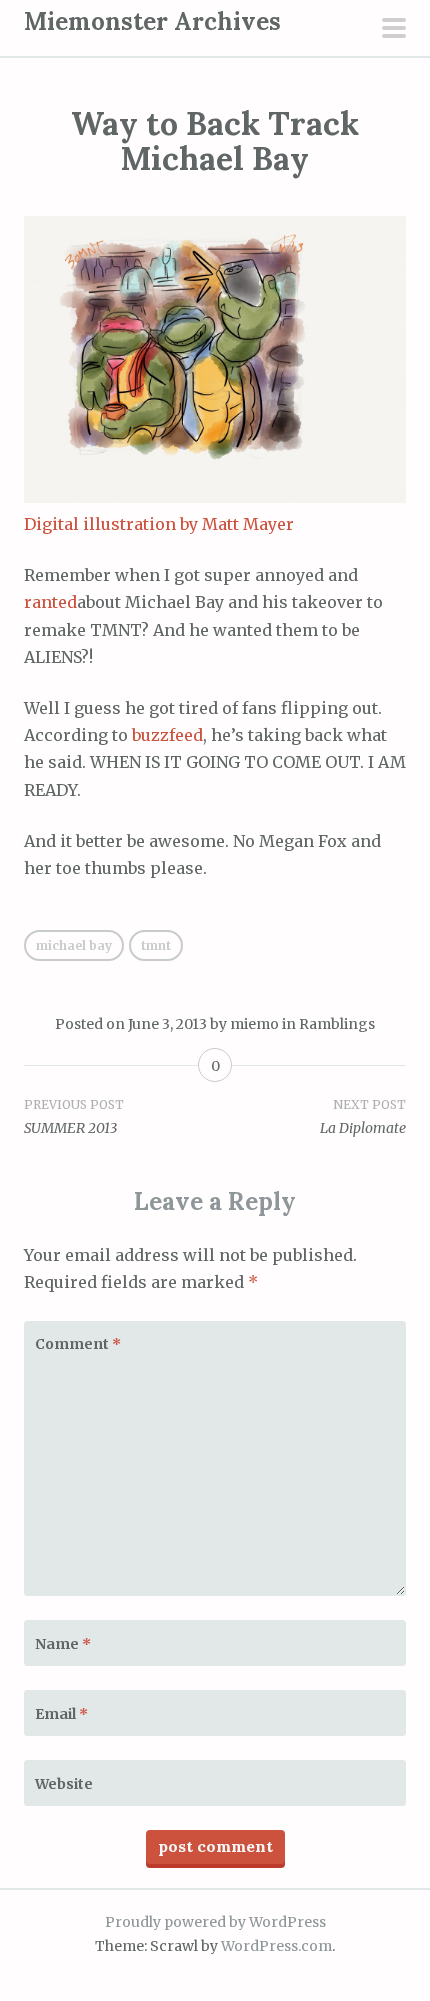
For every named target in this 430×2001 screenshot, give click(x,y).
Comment (78, 1344)
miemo (254, 1024)
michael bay (74, 945)
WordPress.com (276, 1946)
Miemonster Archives (152, 21)
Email (61, 1714)
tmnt (156, 945)
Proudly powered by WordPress (215, 1922)
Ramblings (337, 1024)
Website (64, 1784)
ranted (50, 602)
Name (63, 1644)
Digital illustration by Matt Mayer (159, 524)
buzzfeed (167, 735)
